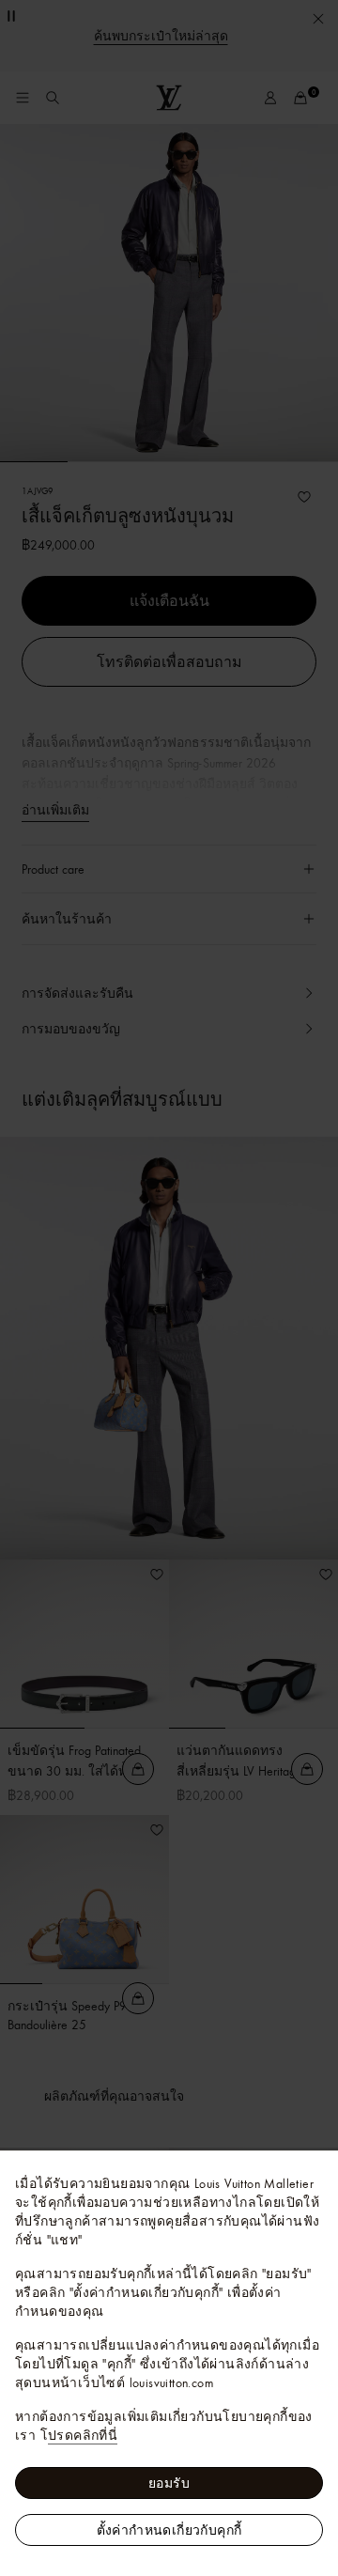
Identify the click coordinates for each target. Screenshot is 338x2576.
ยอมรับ (169, 2483)
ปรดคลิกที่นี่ (83, 2435)
